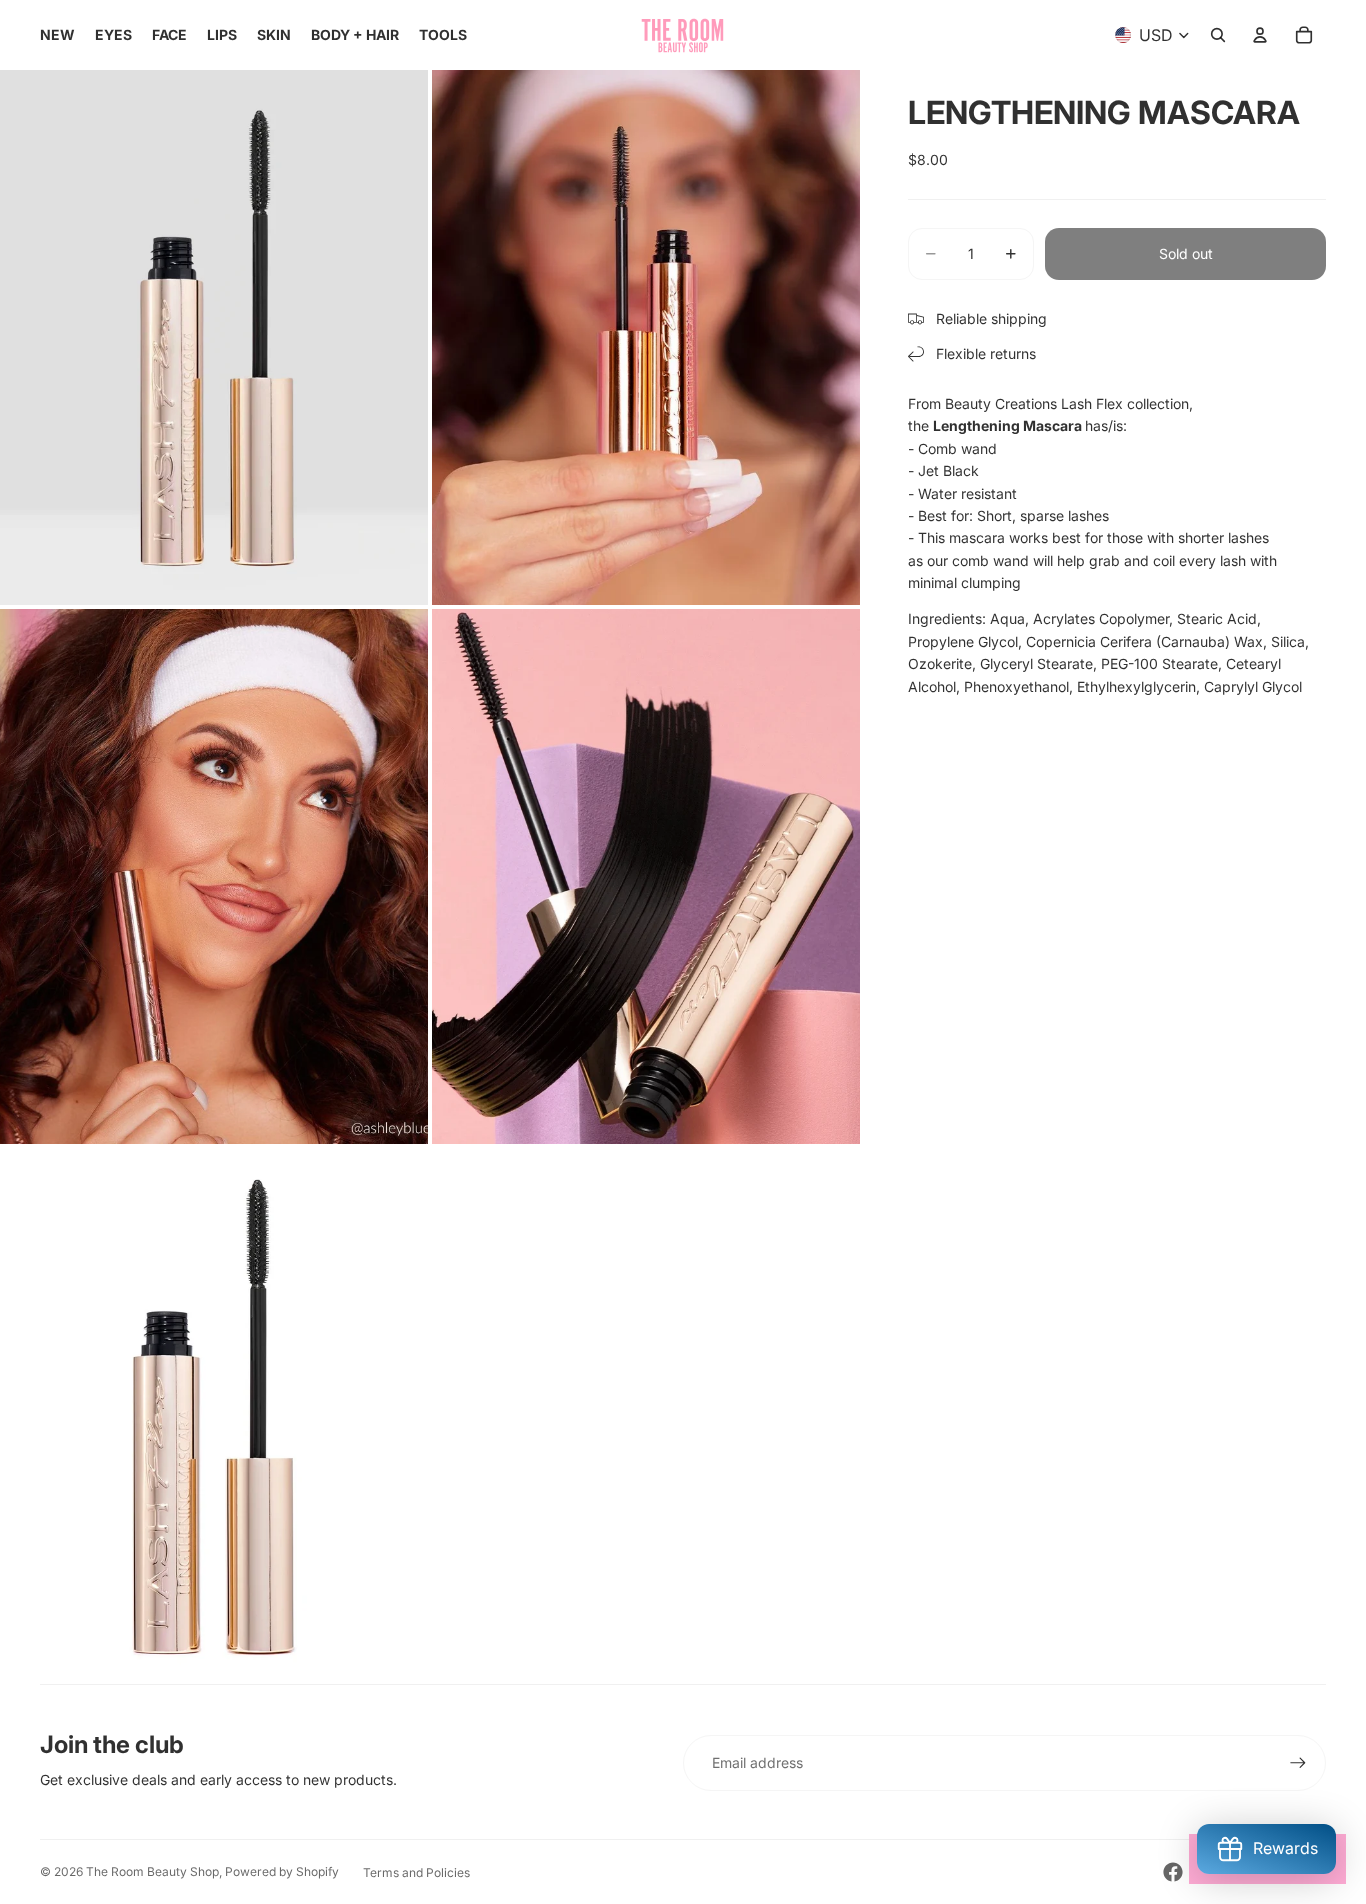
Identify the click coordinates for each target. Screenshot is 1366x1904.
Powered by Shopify (282, 1871)
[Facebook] (1173, 1872)
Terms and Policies (416, 1872)
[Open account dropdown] (1260, 35)
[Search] (1218, 35)
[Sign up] (1298, 1763)
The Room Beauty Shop (152, 1871)
